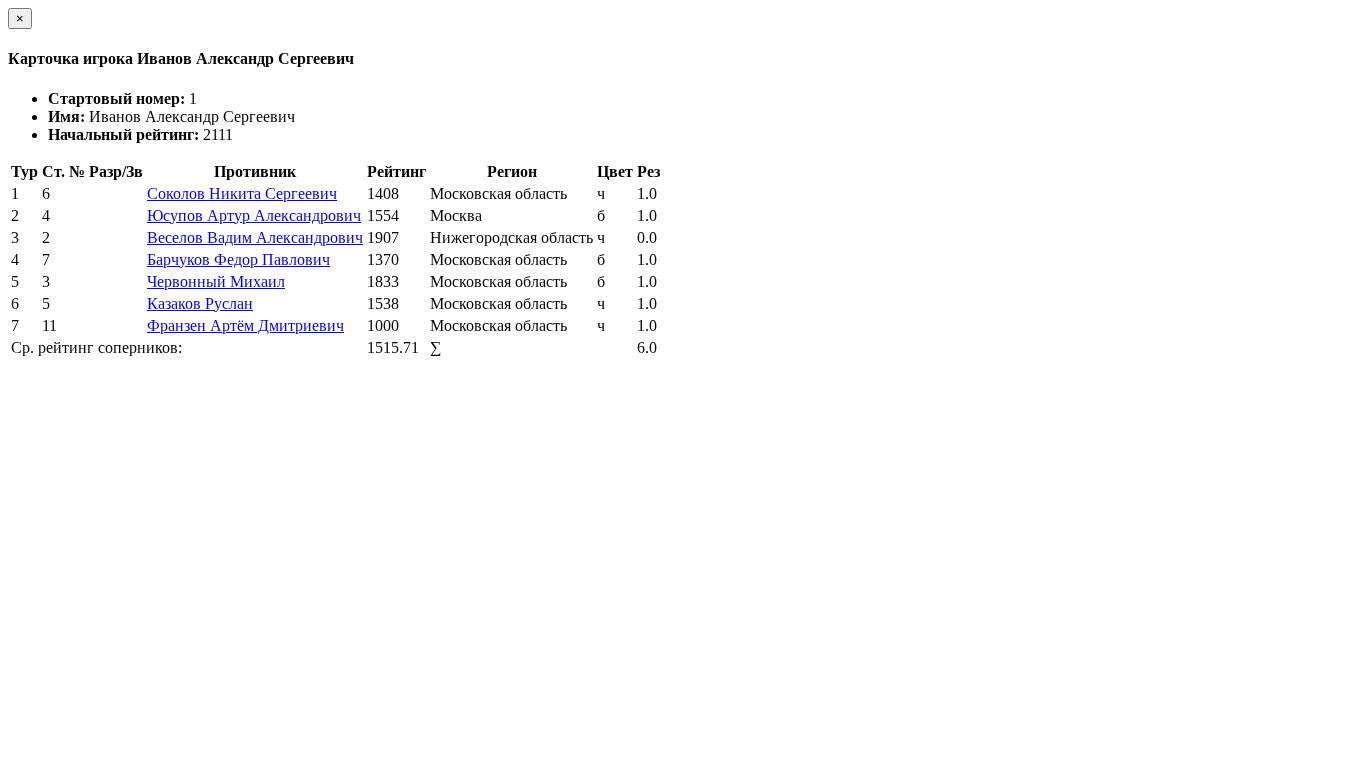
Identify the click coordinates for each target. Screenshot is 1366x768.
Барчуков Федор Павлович (238, 259)
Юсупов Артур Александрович (254, 215)
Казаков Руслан (200, 303)
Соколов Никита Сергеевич (242, 193)
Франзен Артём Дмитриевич (245, 325)
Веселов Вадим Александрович (255, 237)
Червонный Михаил (216, 281)
